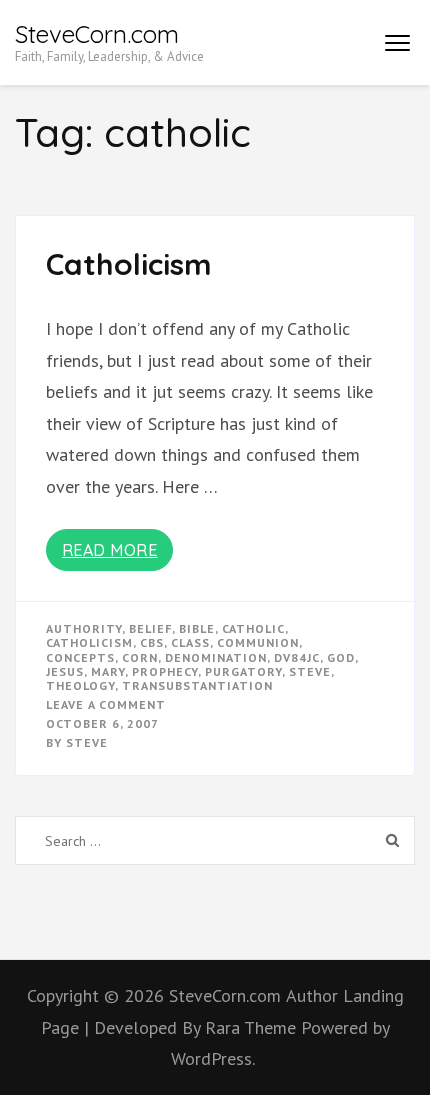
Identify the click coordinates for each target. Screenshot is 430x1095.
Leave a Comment (106, 704)
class (190, 642)
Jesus (65, 671)
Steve (87, 742)
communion (258, 642)
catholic (253, 628)
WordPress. (213, 1058)
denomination (216, 657)
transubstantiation (197, 685)
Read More (110, 550)
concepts (80, 657)
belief (150, 628)
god (341, 657)
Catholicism (129, 264)
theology (80, 685)
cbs (152, 642)
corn (140, 657)
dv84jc (297, 657)
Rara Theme (253, 1027)
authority (84, 628)
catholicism (89, 642)
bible (197, 628)
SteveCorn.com (97, 34)
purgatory (243, 671)
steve (310, 671)
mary (108, 671)
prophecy (165, 671)
